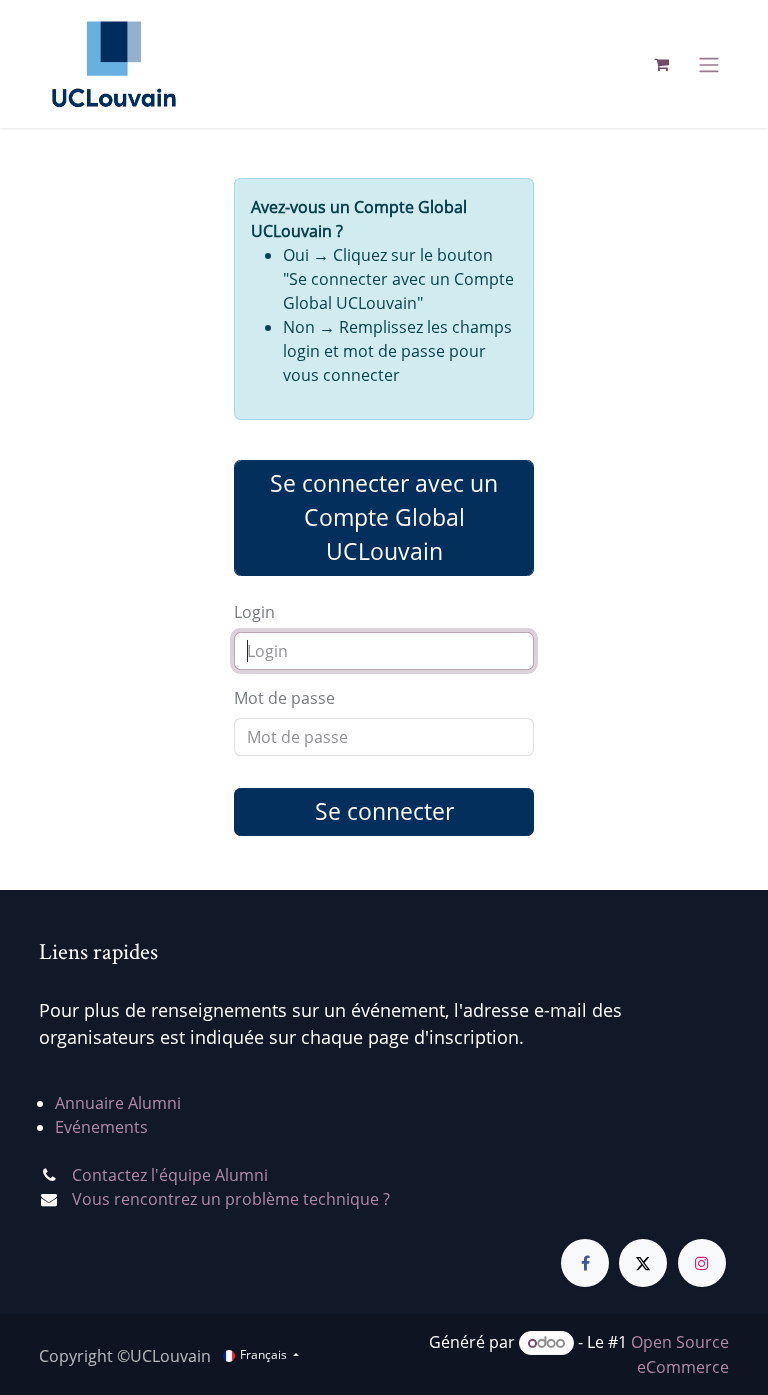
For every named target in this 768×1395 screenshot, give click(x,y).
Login (254, 612)
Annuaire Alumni (118, 1103)
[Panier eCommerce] (661, 64)
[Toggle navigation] (709, 64)
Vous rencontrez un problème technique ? (231, 1199)
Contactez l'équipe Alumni (170, 1175)
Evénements (101, 1127)
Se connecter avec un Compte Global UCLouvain (384, 517)
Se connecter (384, 811)
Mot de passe (284, 698)
